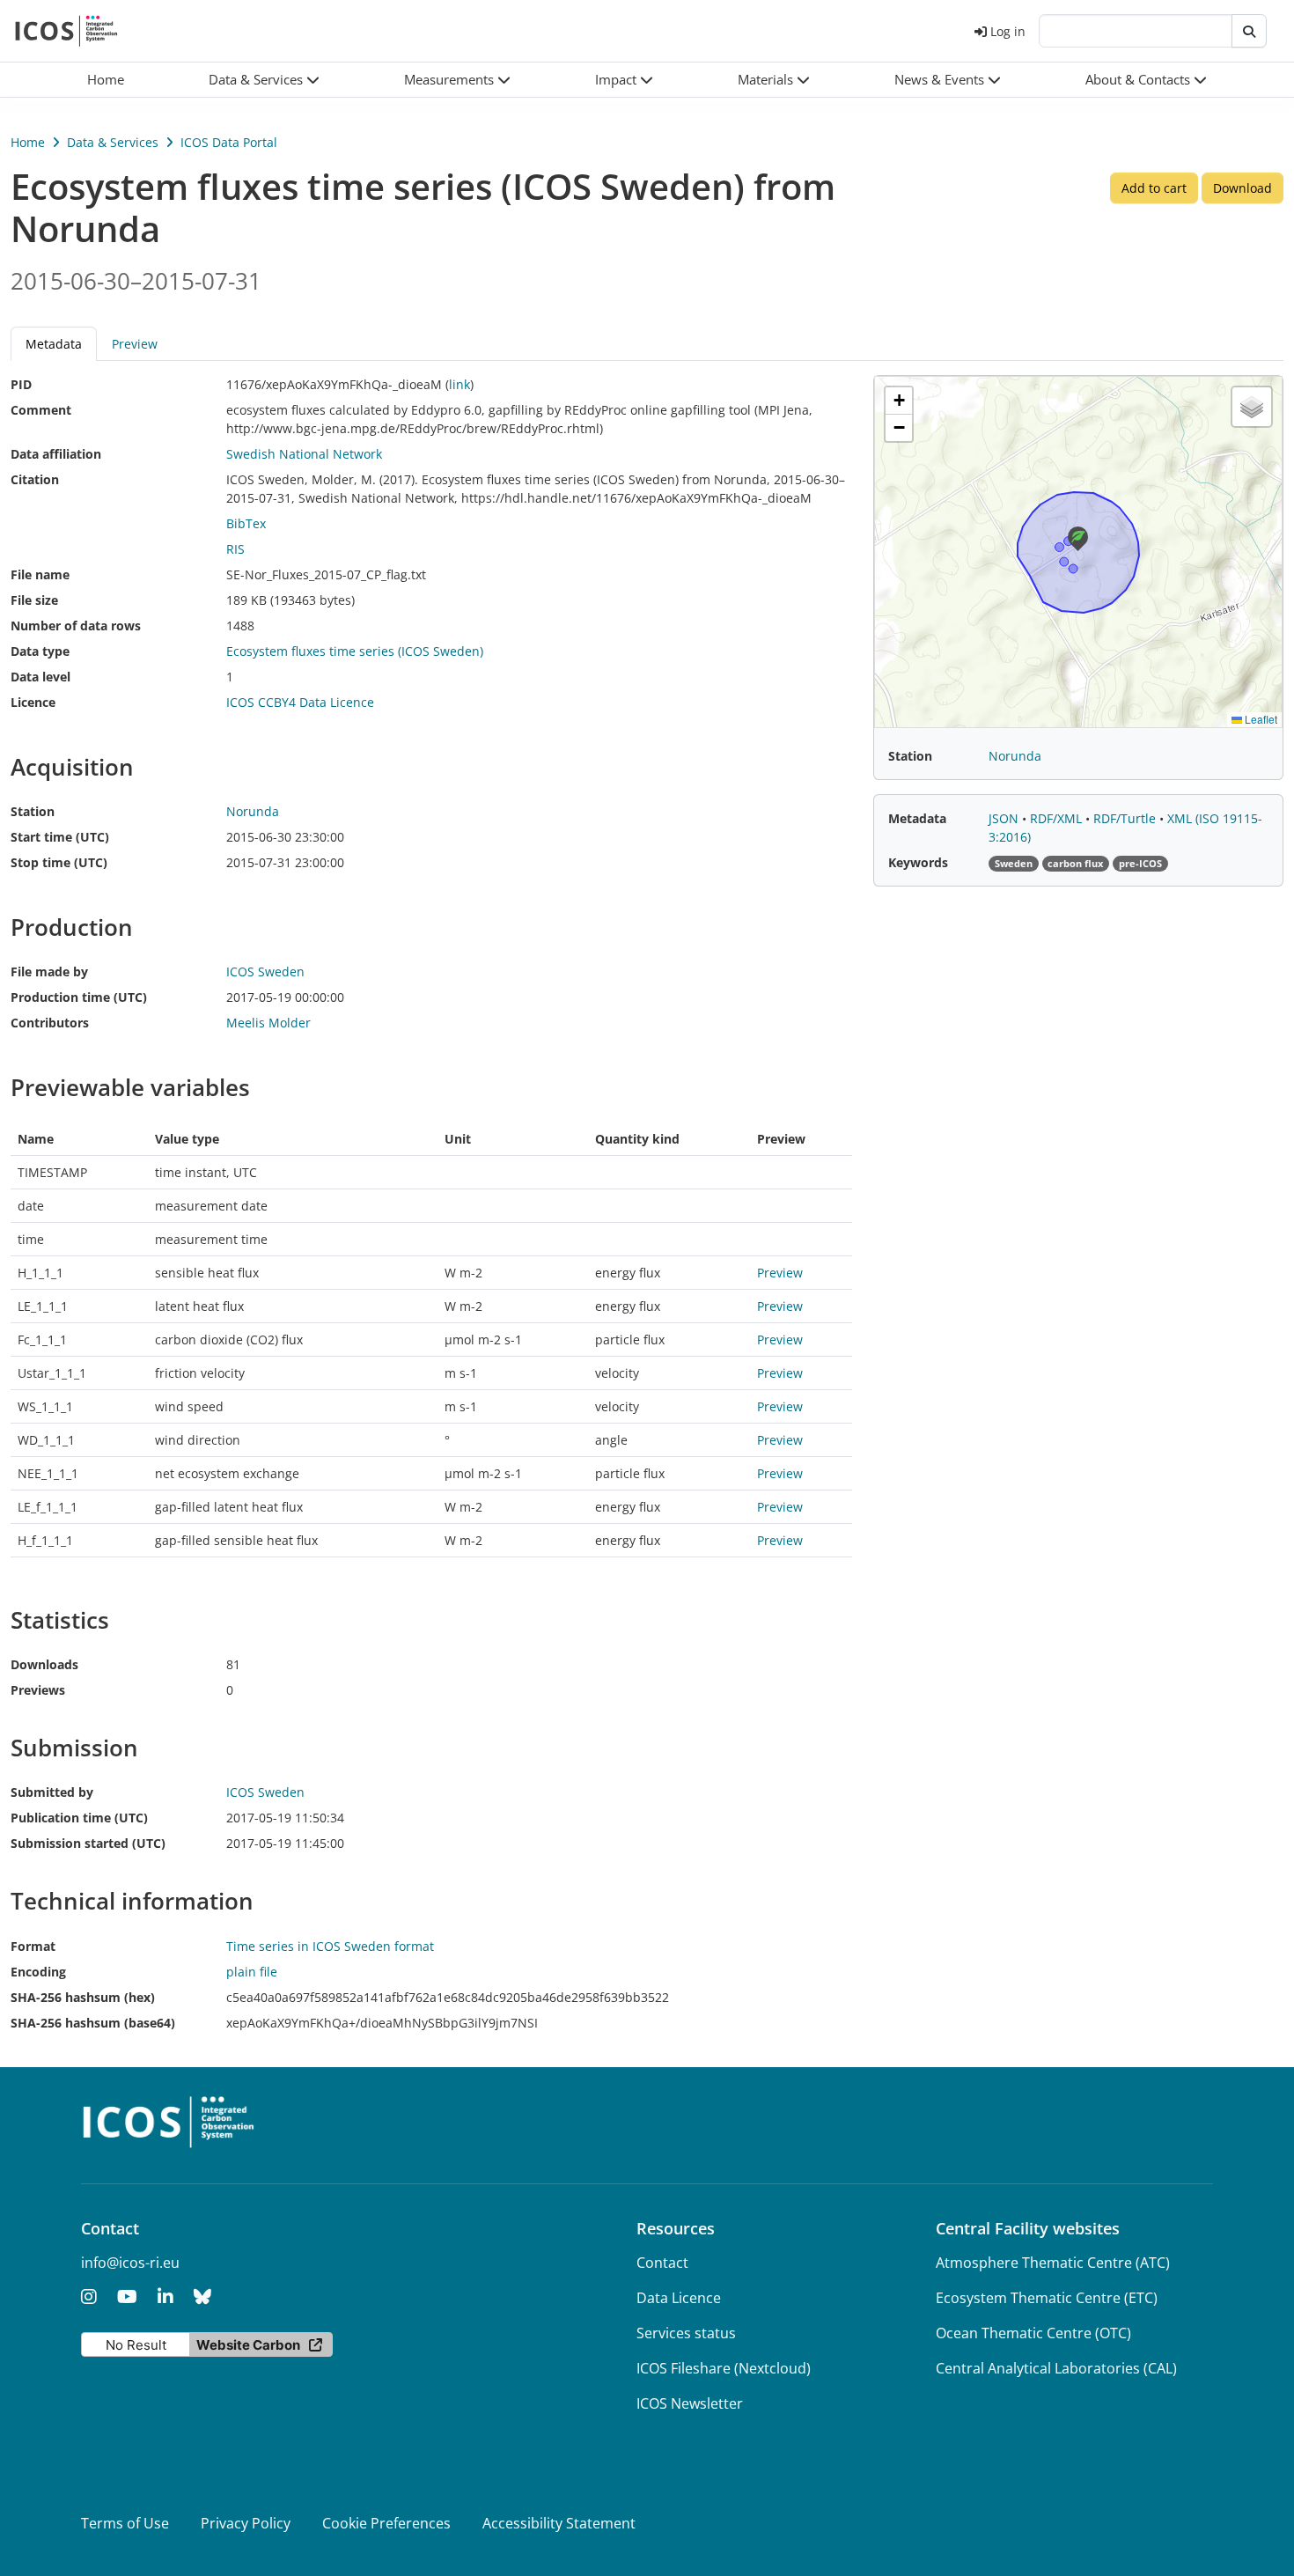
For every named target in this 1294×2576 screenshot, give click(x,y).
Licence (33, 702)
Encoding (38, 1972)
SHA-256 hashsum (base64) (93, 2023)
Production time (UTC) (79, 997)
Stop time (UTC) (59, 862)
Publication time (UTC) (79, 1818)
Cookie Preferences (386, 2523)
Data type (40, 651)
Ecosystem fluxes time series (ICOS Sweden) (355, 651)
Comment (41, 410)
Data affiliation (56, 454)
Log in (1008, 31)
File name (40, 574)
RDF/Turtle (1126, 818)
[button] (264, 80)
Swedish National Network (304, 454)
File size (34, 600)
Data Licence (679, 2298)
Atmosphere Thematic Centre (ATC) (1053, 2263)
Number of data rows (76, 626)
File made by (49, 972)
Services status (686, 2333)
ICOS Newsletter (690, 2403)
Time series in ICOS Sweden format (330, 1946)
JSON (1005, 818)
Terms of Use (125, 2523)
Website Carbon (248, 2345)
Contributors (50, 1023)
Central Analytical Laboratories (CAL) (1056, 2368)
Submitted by (52, 1792)
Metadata (917, 818)
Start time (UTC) (60, 837)
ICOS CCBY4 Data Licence (300, 702)
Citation (35, 479)
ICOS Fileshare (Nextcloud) (724, 2368)
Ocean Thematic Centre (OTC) (1033, 2333)
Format (33, 1946)
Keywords (918, 862)
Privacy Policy (246, 2523)
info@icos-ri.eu (130, 2263)
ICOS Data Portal (229, 142)
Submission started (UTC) (88, 1843)
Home (28, 142)
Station (33, 811)
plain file (252, 1972)
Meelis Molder (268, 1023)
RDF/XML (1058, 818)
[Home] (66, 31)
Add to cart (1154, 188)
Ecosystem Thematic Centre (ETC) (1047, 2298)
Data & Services (113, 142)
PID (21, 384)
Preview (135, 344)
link (460, 384)
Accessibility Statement (559, 2523)
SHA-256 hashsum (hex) (83, 1997)
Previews (38, 1690)
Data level (40, 677)
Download (1243, 188)
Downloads (44, 1664)
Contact (662, 2263)
